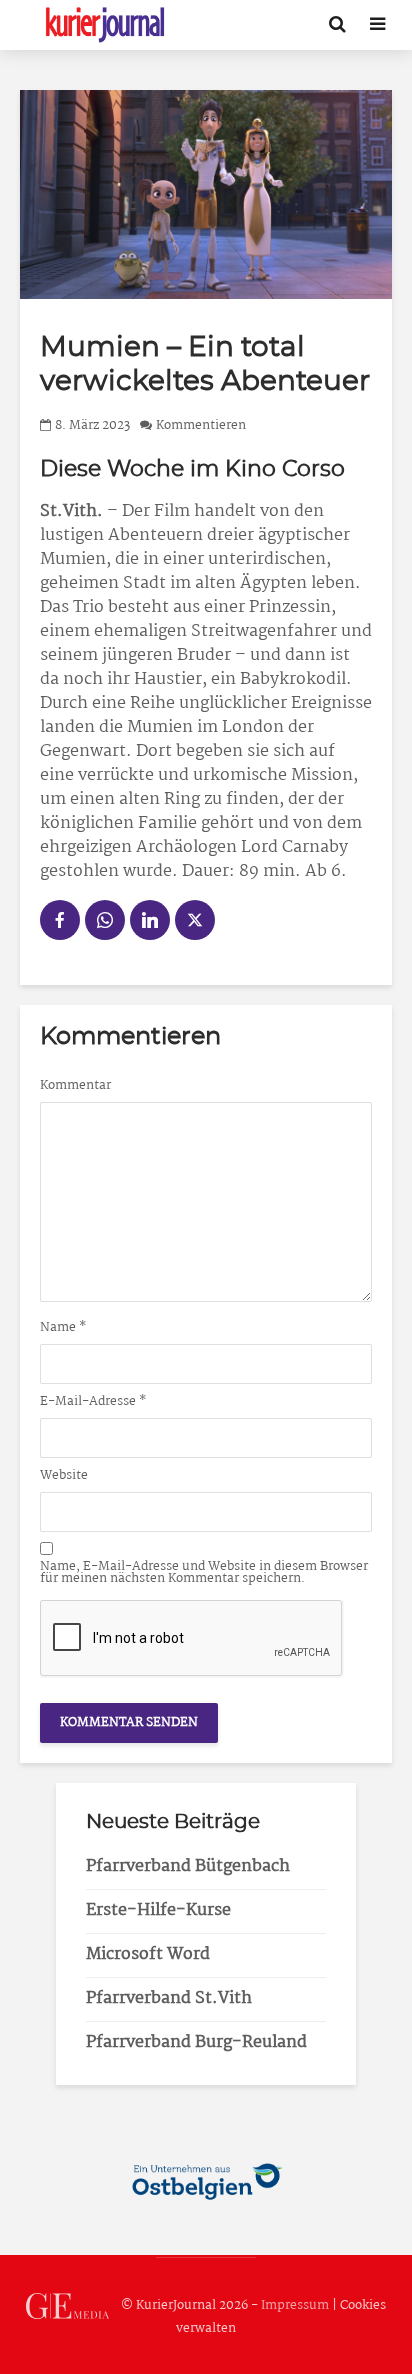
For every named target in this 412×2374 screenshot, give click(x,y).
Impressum (295, 2305)
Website (64, 1476)
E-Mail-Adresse (93, 1402)
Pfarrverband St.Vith (169, 1998)
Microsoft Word (148, 1954)
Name (63, 1328)
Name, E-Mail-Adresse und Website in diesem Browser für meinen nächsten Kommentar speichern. (204, 1573)
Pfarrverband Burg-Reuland (196, 2042)
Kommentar (75, 1086)
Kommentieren (201, 425)
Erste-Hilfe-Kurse (158, 1910)
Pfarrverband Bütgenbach (188, 1866)
